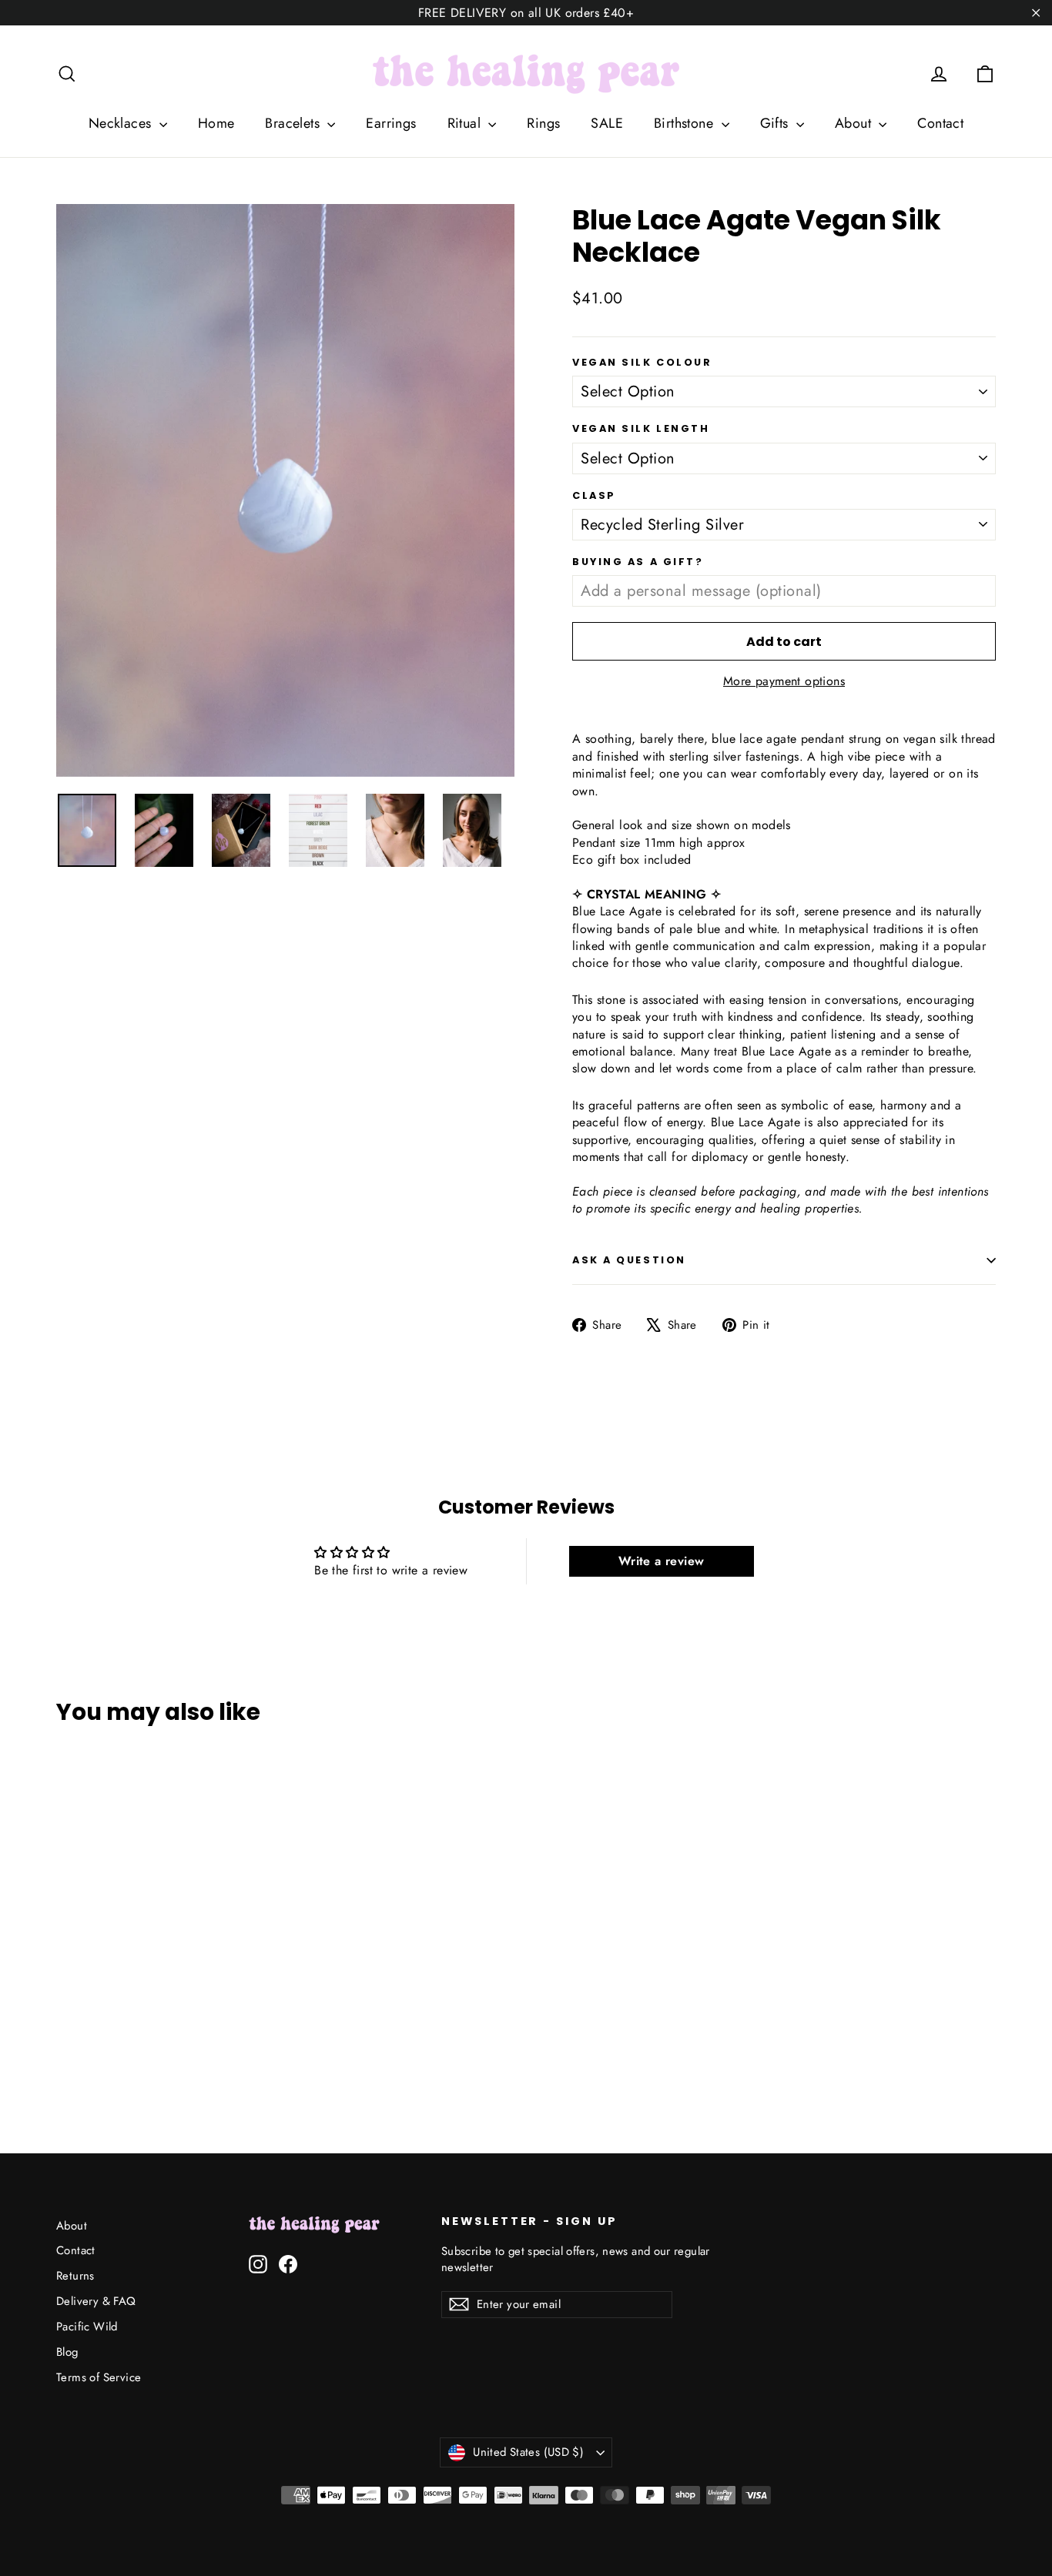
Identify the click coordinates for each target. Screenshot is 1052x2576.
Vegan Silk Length (641, 428)
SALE (607, 123)
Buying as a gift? (638, 562)
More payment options (784, 681)
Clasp (594, 495)
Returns (75, 2276)
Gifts (776, 123)
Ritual (466, 123)
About (855, 123)
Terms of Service (99, 2377)
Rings (543, 123)
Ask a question (629, 1260)
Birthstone (685, 123)
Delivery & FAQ (96, 2301)
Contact (940, 123)
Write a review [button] (662, 1561)
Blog (67, 2352)
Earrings (391, 123)
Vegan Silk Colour (642, 362)
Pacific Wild (87, 2327)
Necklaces (122, 123)
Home (216, 123)
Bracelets (294, 123)
